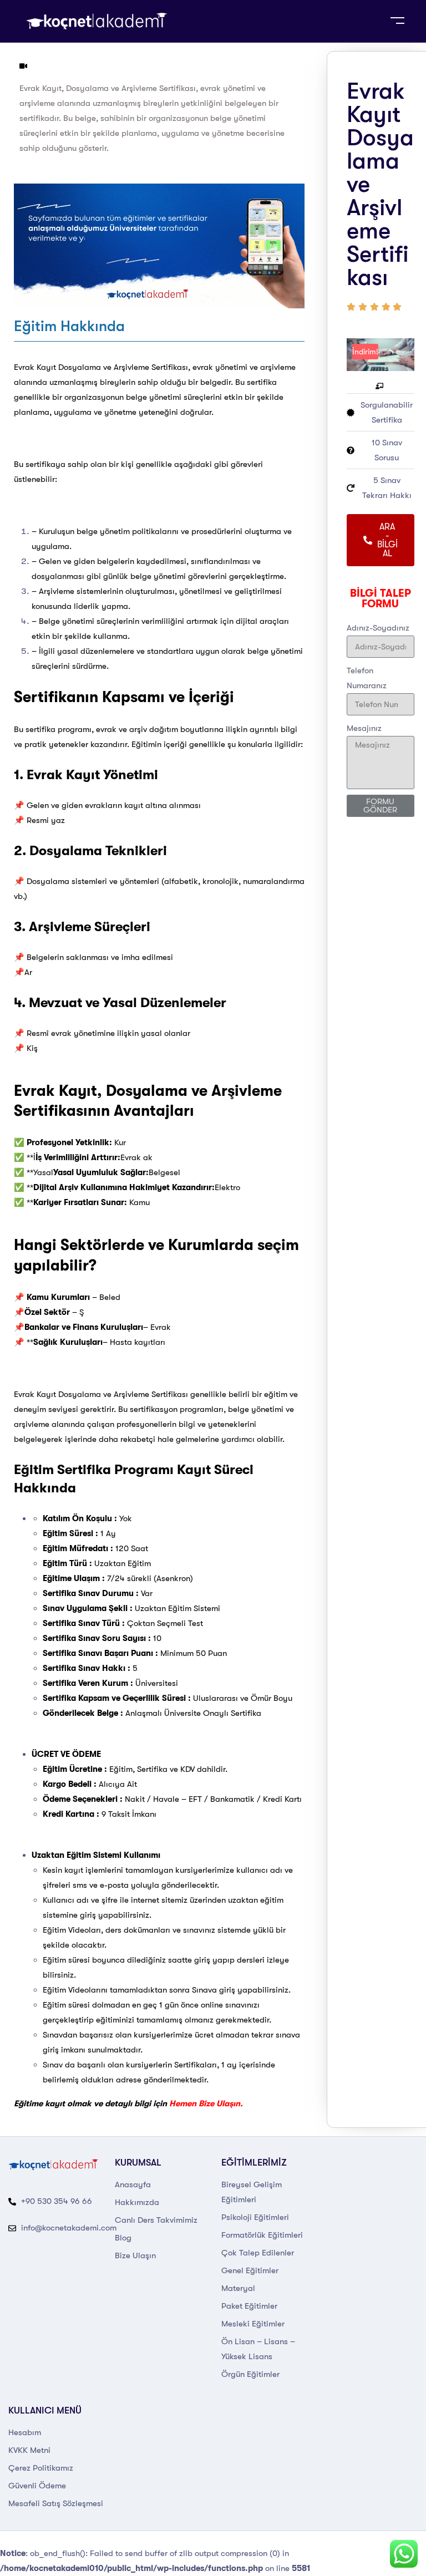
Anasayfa (133, 2184)
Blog (123, 2238)
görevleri (247, 464)
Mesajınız (364, 728)
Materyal (238, 2288)
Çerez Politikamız (41, 2468)
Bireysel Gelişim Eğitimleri (252, 2192)
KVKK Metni (29, 2450)
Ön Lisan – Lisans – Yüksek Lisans (258, 2349)
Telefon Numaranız (367, 678)
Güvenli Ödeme (37, 2486)
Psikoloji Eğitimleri (255, 2217)
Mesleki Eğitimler (253, 2324)
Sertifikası (170, 367)
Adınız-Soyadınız (378, 628)
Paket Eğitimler (249, 2306)
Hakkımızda (137, 2202)
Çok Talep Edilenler (258, 2253)
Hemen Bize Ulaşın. (206, 2104)
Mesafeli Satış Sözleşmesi (56, 2503)
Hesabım (25, 2432)
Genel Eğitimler (250, 2270)
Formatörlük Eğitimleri (262, 2235)
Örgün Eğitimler (250, 2374)
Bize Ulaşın (135, 2255)
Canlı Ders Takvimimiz (156, 2220)
